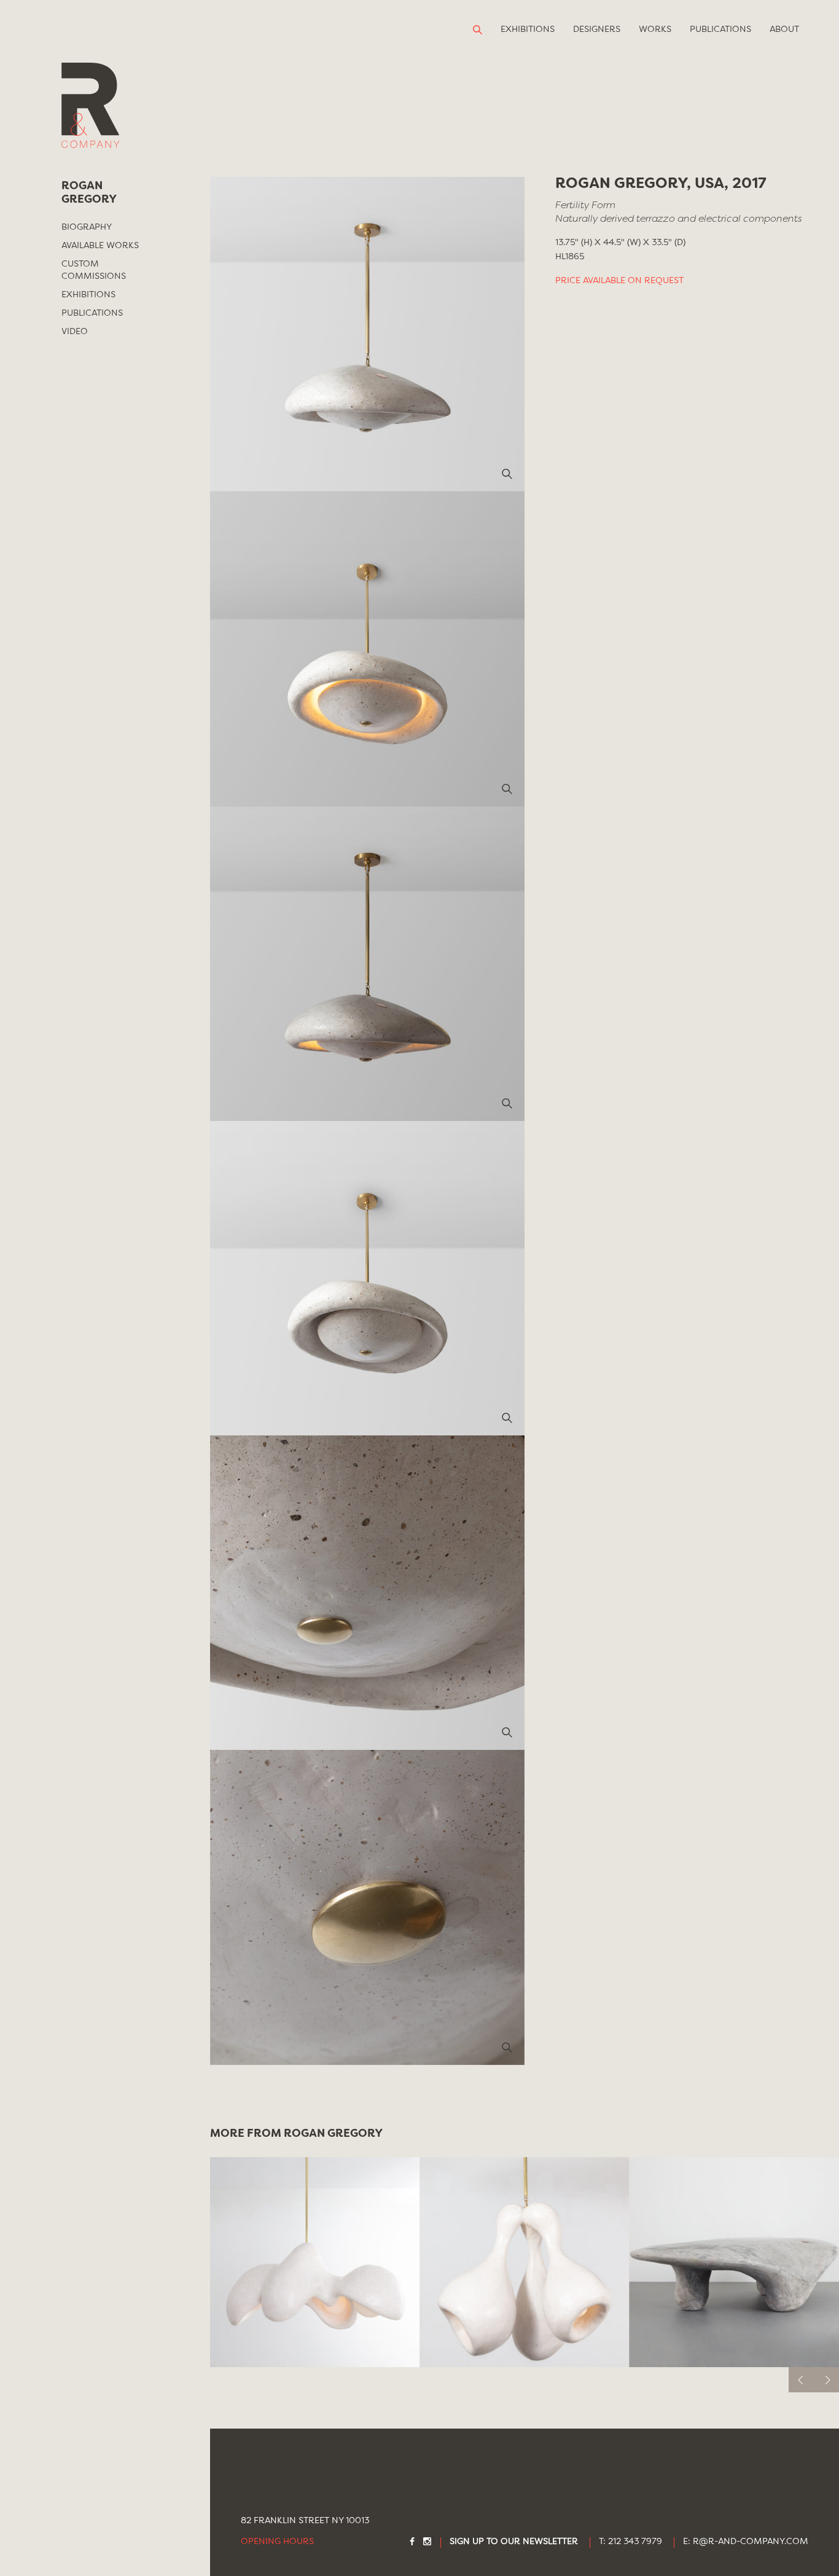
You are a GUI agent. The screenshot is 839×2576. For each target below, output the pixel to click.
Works (655, 29)
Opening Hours (277, 2542)
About (784, 29)
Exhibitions (528, 29)
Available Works (100, 246)
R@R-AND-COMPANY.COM (751, 2542)
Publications (720, 29)
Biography (87, 227)
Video (75, 332)
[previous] (801, 2380)
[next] (826, 2380)
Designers (597, 29)
